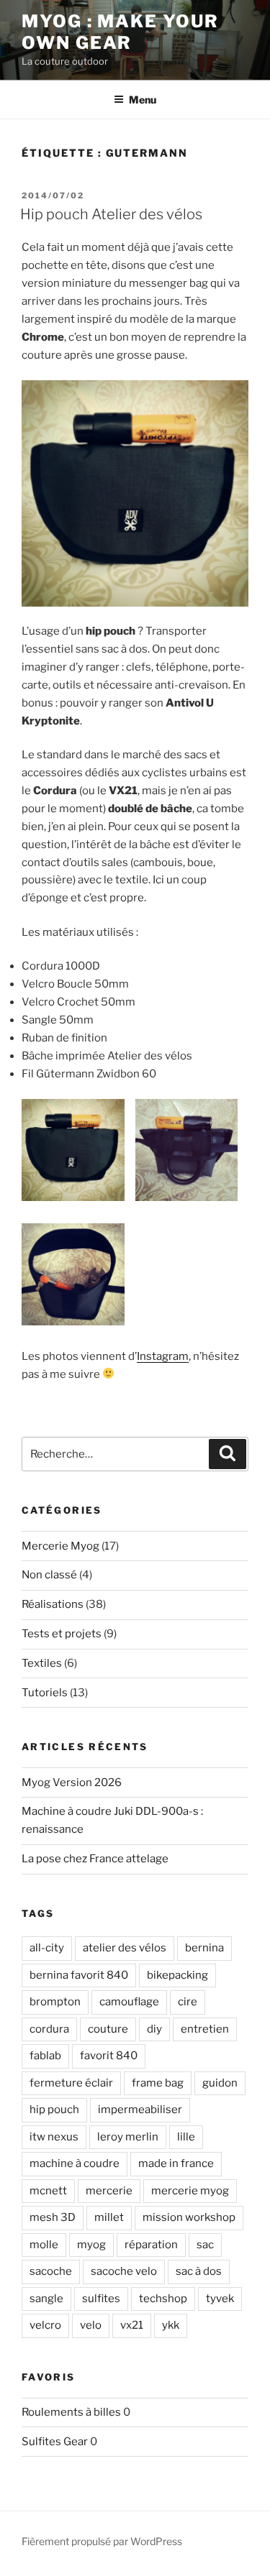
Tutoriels (45, 1693)
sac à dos (199, 2271)
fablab (45, 2056)
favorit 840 (109, 2056)
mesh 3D (53, 2217)
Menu (143, 100)
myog (91, 2245)
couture (108, 2029)
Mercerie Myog (60, 1546)
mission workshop (189, 2217)
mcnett (48, 2191)
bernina (204, 1948)
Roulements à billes (71, 2412)
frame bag (158, 2083)
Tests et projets (62, 1634)
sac (205, 2245)
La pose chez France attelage (95, 1859)
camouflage (129, 2002)
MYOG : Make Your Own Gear (120, 32)
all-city (47, 1948)
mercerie (109, 2191)
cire (188, 2002)
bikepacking (177, 1975)
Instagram (163, 1356)
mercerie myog (190, 2191)
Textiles (42, 1663)
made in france (176, 2163)
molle (44, 2245)
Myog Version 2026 (72, 1782)
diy (154, 2029)
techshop (163, 2299)
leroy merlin (128, 2137)
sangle (46, 2299)
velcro (45, 2325)
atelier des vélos (125, 1948)
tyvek (220, 2299)
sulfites (101, 2299)
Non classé (49, 1575)
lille (186, 2137)
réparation (151, 2245)
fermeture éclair (71, 2083)
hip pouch (54, 2110)
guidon (220, 2083)
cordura (49, 2029)
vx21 (132, 2325)
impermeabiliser (140, 2110)
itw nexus (54, 2137)
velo (91, 2325)
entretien (205, 2029)
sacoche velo (124, 2271)
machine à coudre (75, 2163)
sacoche (51, 2271)
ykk (171, 2325)
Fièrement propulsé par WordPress (102, 2541)
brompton (55, 2002)
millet (109, 2217)
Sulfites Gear (55, 2442)
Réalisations (53, 1604)
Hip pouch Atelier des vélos (111, 214)
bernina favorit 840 (79, 1975)
